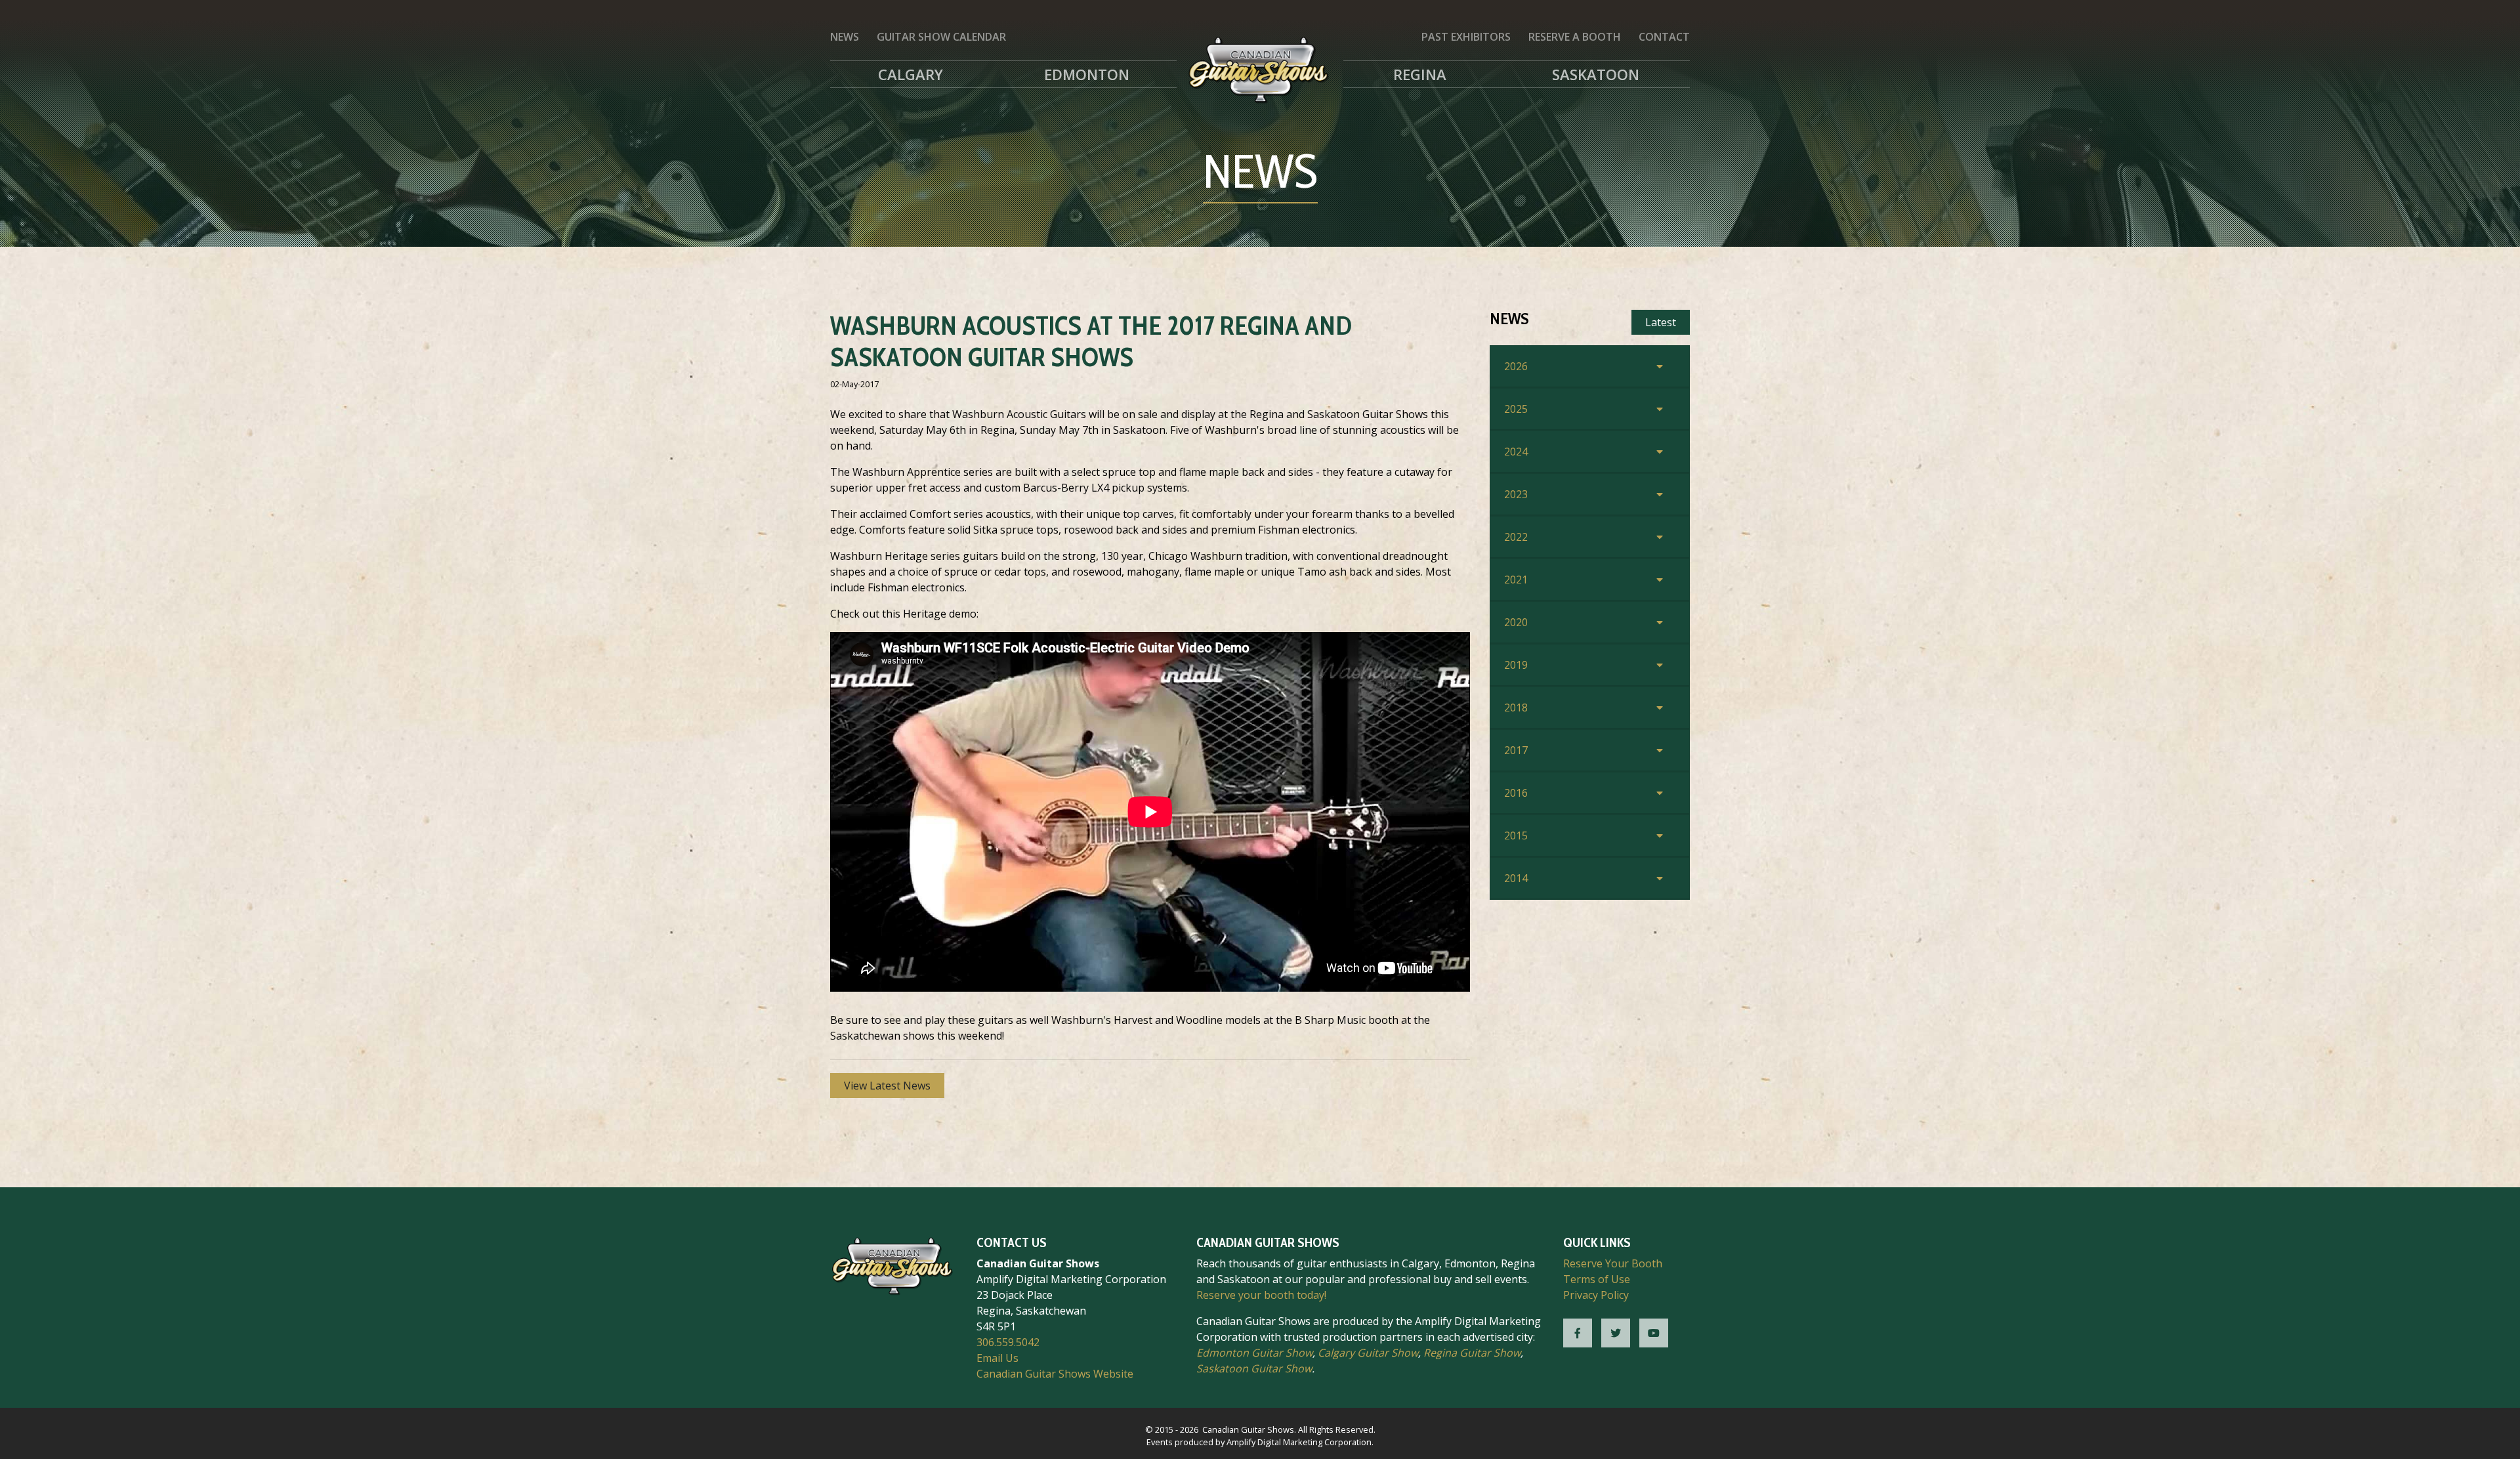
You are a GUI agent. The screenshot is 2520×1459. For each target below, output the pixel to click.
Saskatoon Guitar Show (1254, 1368)
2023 (1516, 494)
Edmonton (1087, 74)
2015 (1516, 835)
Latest (1661, 322)
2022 (1516, 537)
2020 (1516, 622)
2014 (1516, 878)
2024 (1516, 452)
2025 (1516, 409)
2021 (1516, 580)
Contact (1664, 37)
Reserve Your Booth (1613, 1263)
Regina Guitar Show (1472, 1353)
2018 (1516, 708)
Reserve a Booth (1575, 37)
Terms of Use (1597, 1279)
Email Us (997, 1358)
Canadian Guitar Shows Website (1055, 1374)
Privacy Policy (1596, 1295)
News (845, 37)
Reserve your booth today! (1261, 1295)
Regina (1420, 74)
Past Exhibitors (1466, 37)
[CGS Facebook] (1578, 1333)
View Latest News (887, 1086)
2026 (1516, 366)
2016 (1516, 793)
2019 (1516, 665)
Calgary (911, 74)
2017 (1516, 750)
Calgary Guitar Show (1368, 1353)
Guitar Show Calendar (941, 37)
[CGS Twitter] (1616, 1333)
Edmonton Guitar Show (1254, 1353)
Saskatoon (1596, 74)
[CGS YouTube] (1654, 1333)
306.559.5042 (1008, 1342)
